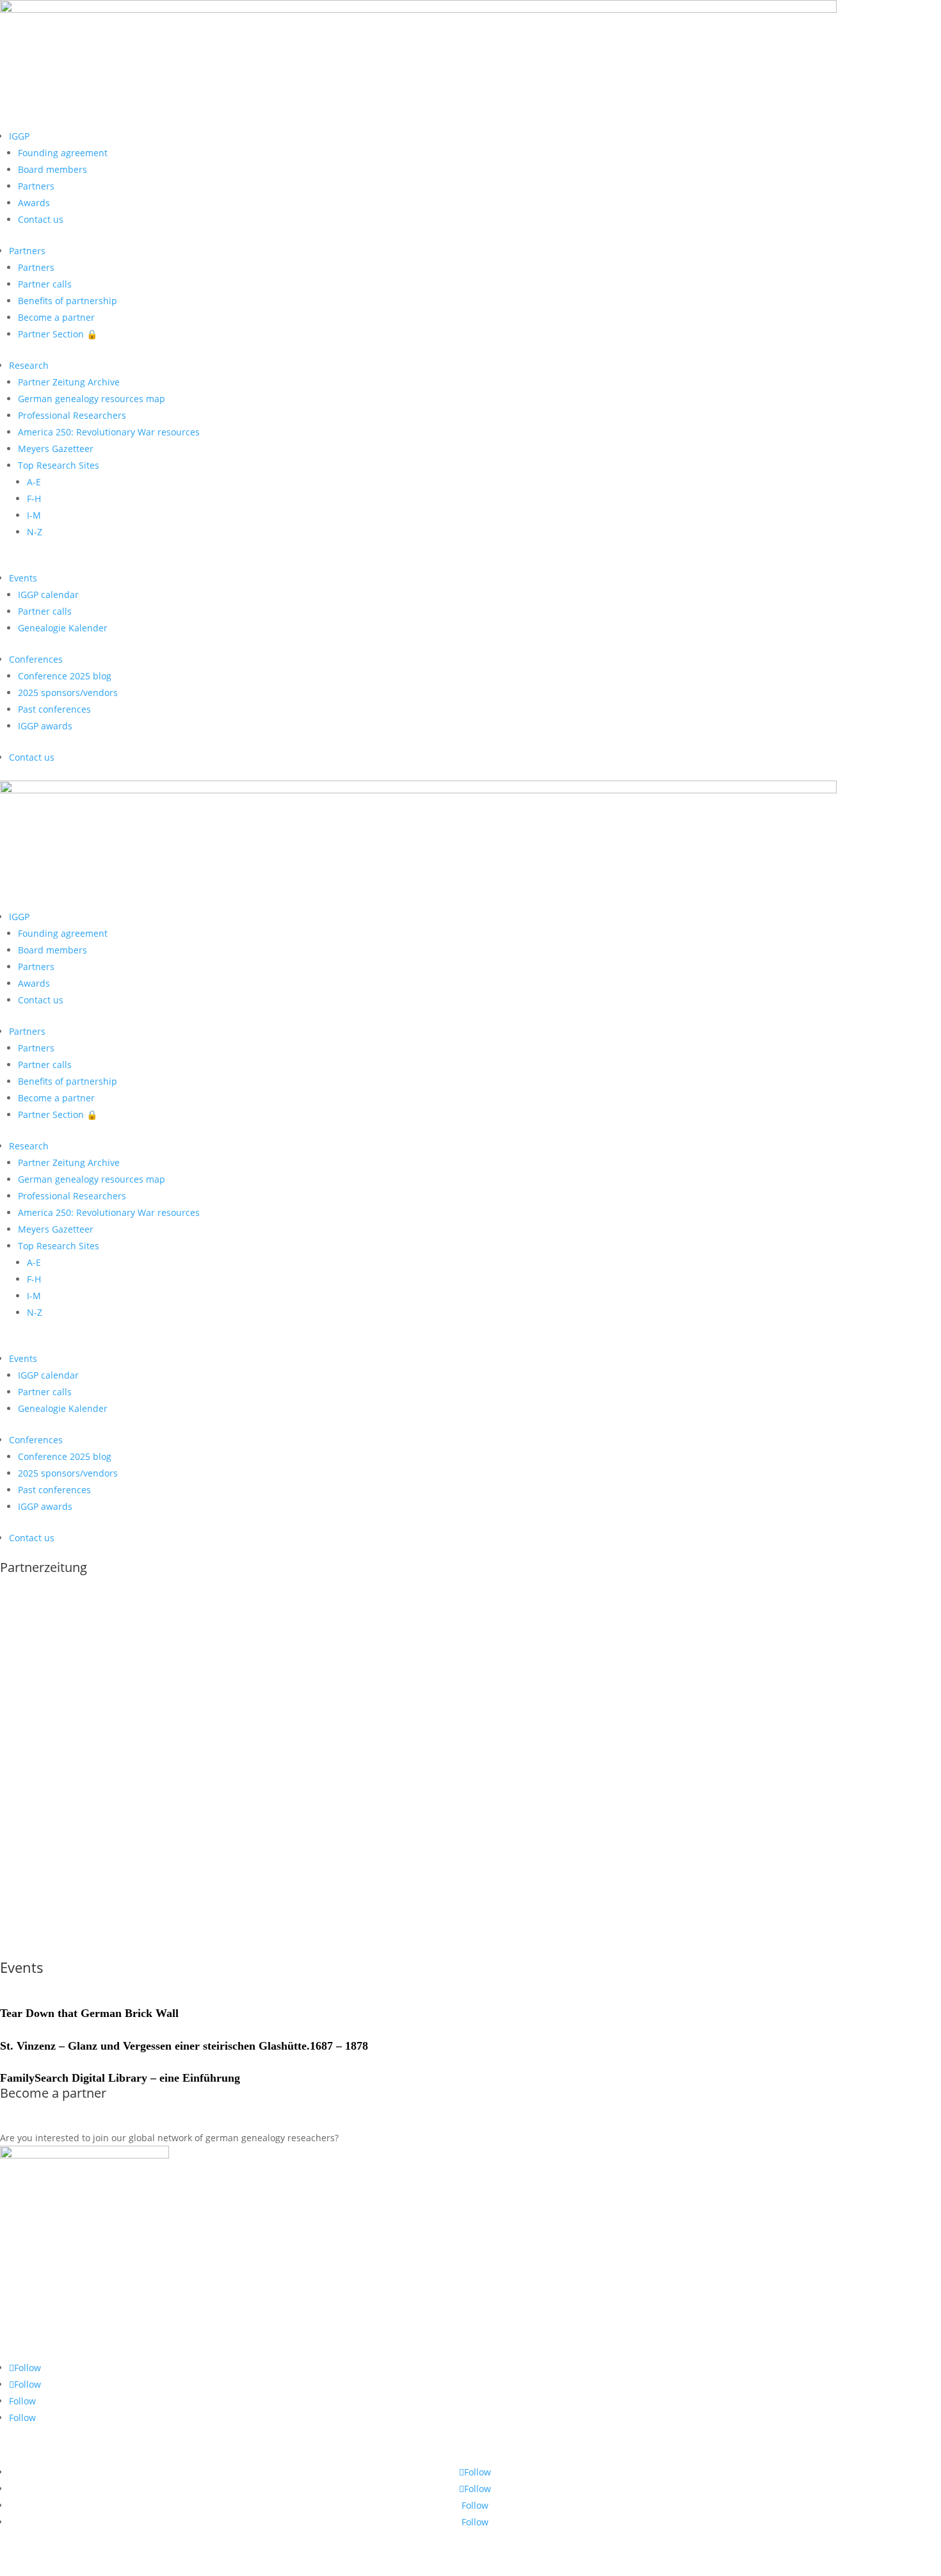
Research (29, 365)
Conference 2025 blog (65, 676)
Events (23, 578)
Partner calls (45, 284)
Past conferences (54, 709)
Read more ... (53, 1949)
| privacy (760, 2553)
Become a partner (56, 317)
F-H (34, 498)
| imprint (719, 2553)
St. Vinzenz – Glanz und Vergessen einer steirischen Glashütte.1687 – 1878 (184, 2046)
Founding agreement (63, 153)
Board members (52, 169)
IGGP (19, 136)
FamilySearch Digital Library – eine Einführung (120, 2078)
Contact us (41, 219)
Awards (34, 203)
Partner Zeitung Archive (69, 382)
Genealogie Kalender (63, 628)
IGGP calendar (48, 595)
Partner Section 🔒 (58, 334)
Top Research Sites (59, 465)
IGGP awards (45, 726)
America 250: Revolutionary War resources (109, 432)
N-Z (35, 532)
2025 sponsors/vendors (68, 693)
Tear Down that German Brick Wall (89, 2013)
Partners (36, 186)
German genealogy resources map (92, 399)
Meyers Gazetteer (56, 449)
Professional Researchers (72, 415)
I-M (34, 515)
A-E (34, 482)
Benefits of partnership (68, 301)
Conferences (36, 659)
